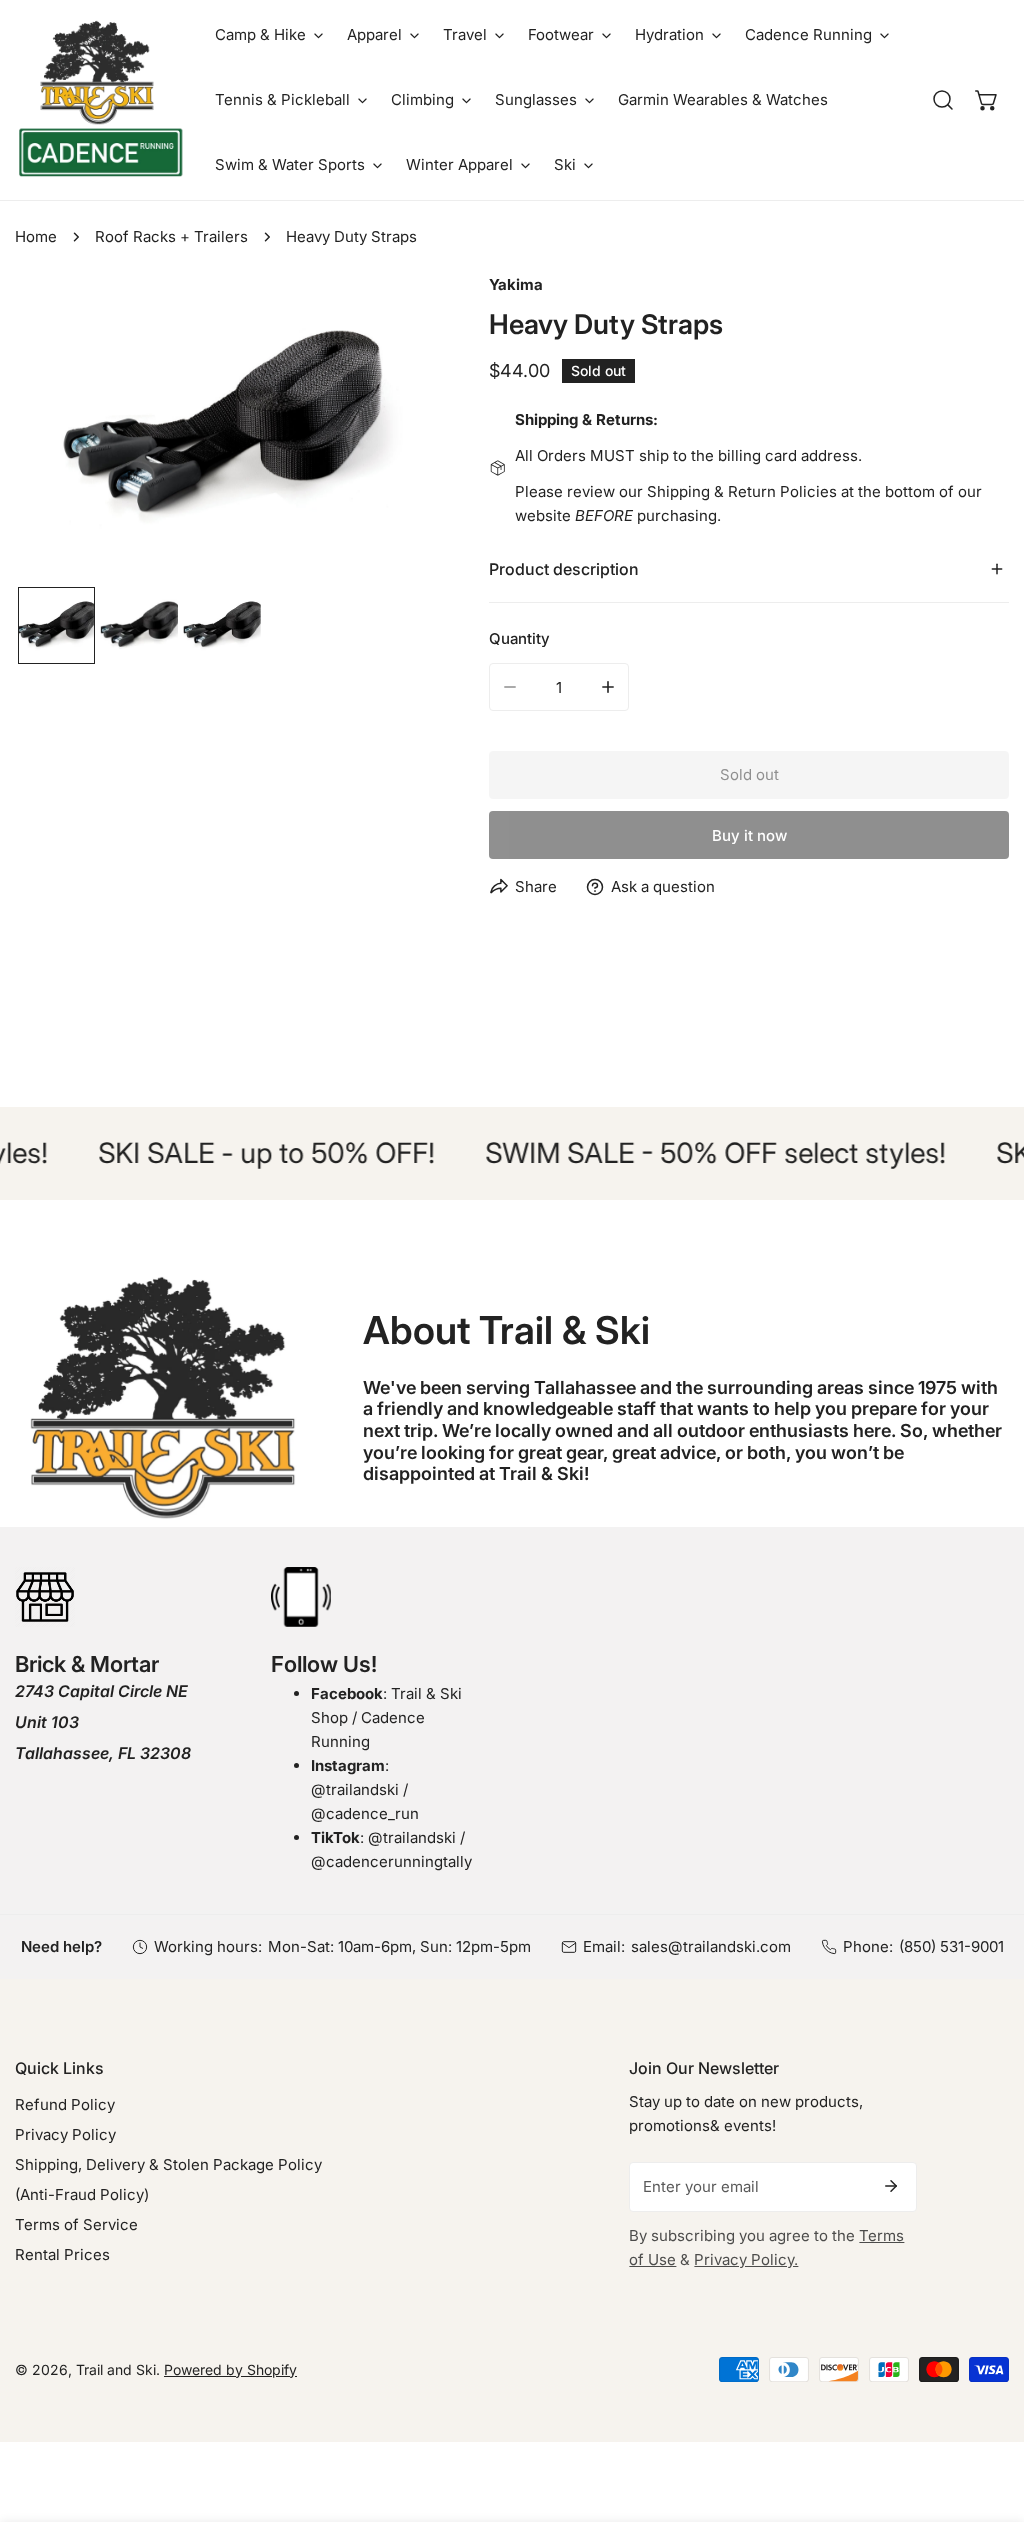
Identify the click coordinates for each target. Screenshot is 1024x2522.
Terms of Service (76, 2224)
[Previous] (62, 429)
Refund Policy (65, 2104)
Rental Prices (62, 2254)
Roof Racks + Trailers (171, 236)
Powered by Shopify (230, 2369)
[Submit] (891, 2186)
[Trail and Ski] (100, 100)
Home (36, 236)
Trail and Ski (116, 2369)
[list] (222, 427)
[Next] (382, 429)
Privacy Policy (65, 2134)
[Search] (943, 100)
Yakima (516, 284)
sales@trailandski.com (711, 1946)
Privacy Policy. (746, 2259)
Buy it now (749, 835)
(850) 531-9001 (951, 1946)
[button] (269, 34)
